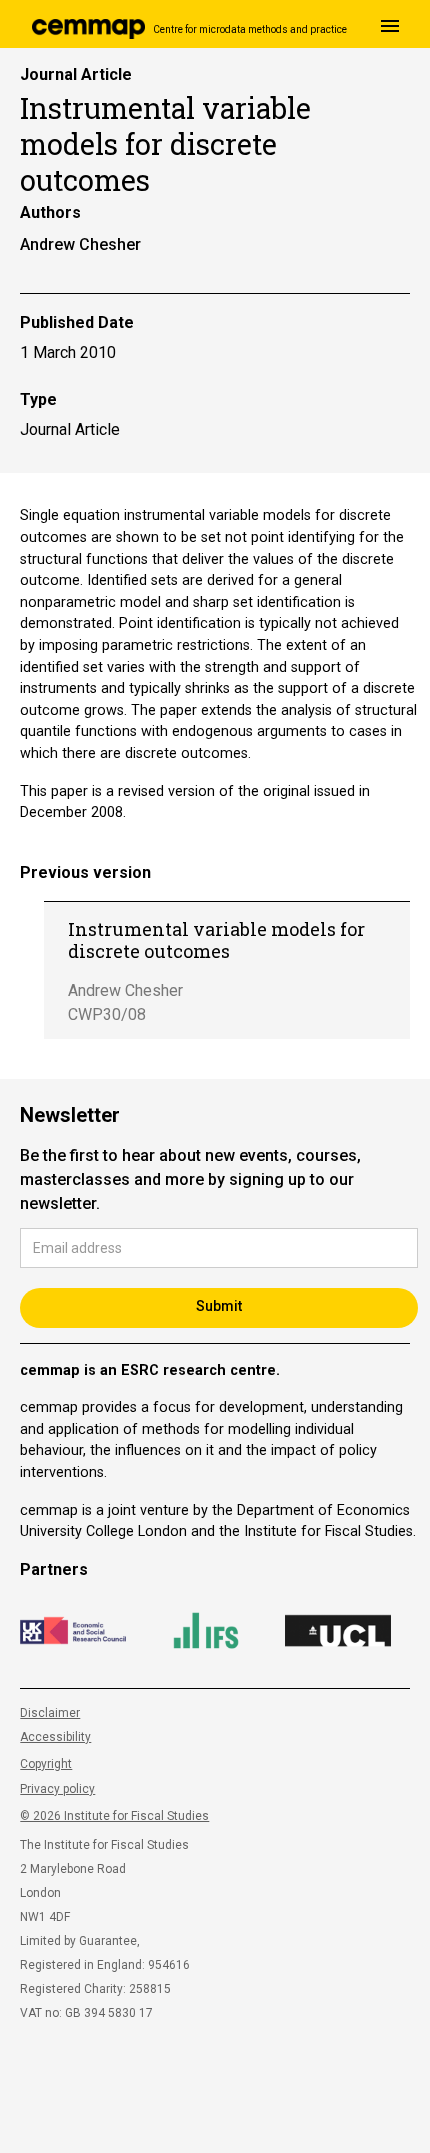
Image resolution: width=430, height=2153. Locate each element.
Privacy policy (57, 1789)
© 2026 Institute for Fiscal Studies (114, 1816)
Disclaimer (50, 1713)
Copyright (46, 1764)
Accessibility (55, 1737)
